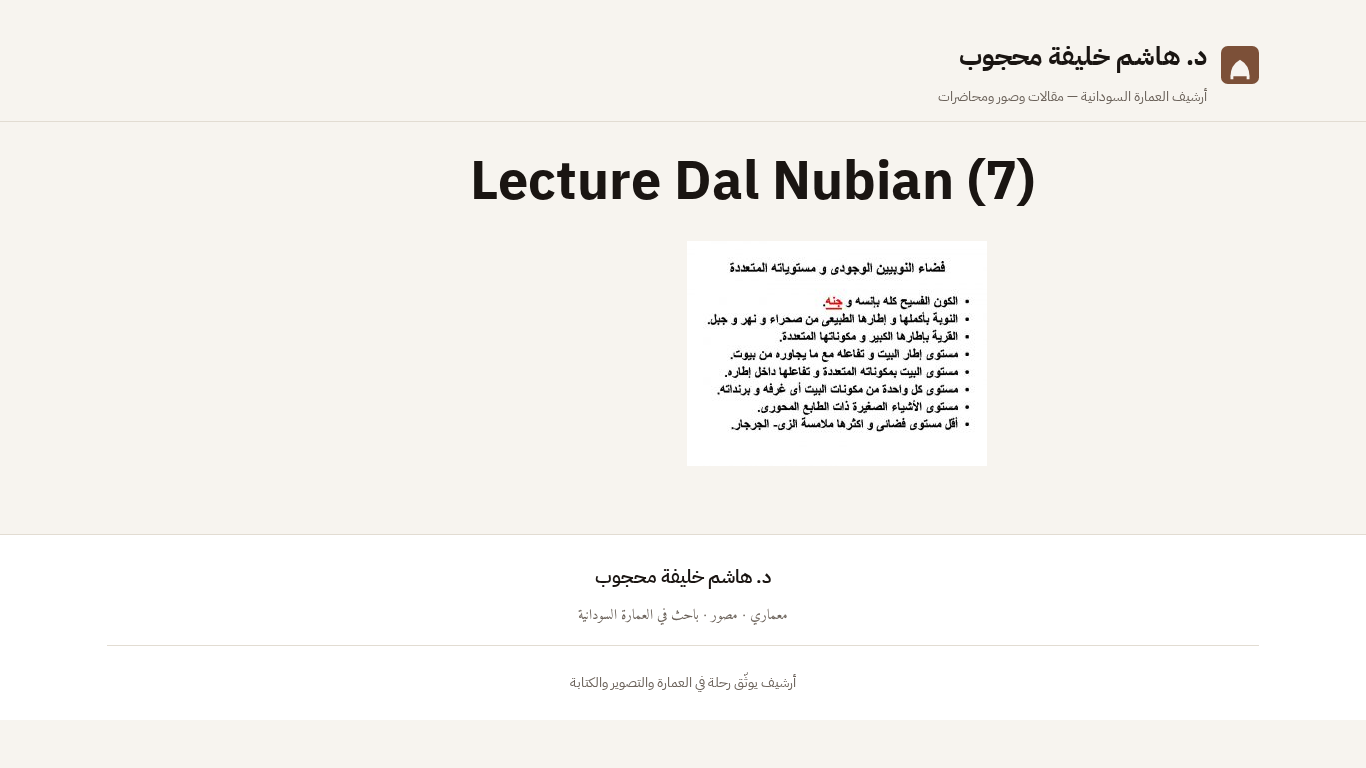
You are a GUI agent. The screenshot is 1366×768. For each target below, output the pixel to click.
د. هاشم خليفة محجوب (1083, 56)
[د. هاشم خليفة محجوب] (1240, 72)
